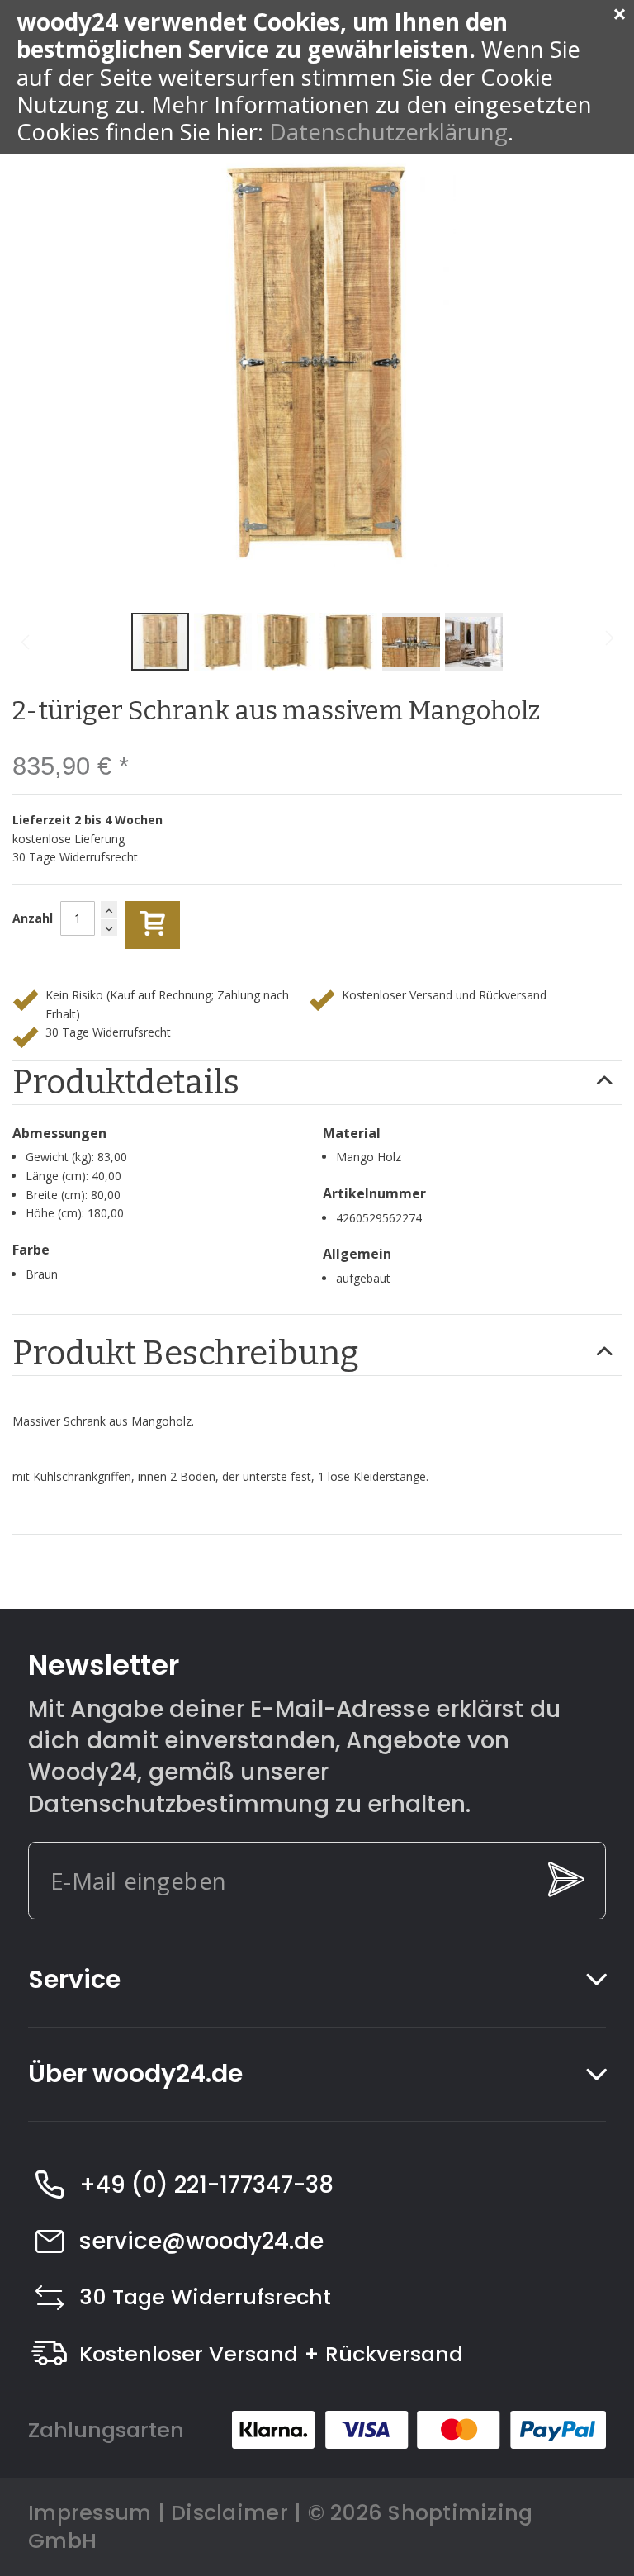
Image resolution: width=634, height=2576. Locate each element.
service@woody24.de (201, 2241)
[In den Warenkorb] (153, 925)
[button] (225, 642)
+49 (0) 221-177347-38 (206, 2185)
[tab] (317, 1083)
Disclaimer (229, 2512)
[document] (317, 77)
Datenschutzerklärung (388, 131)
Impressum (90, 2512)
